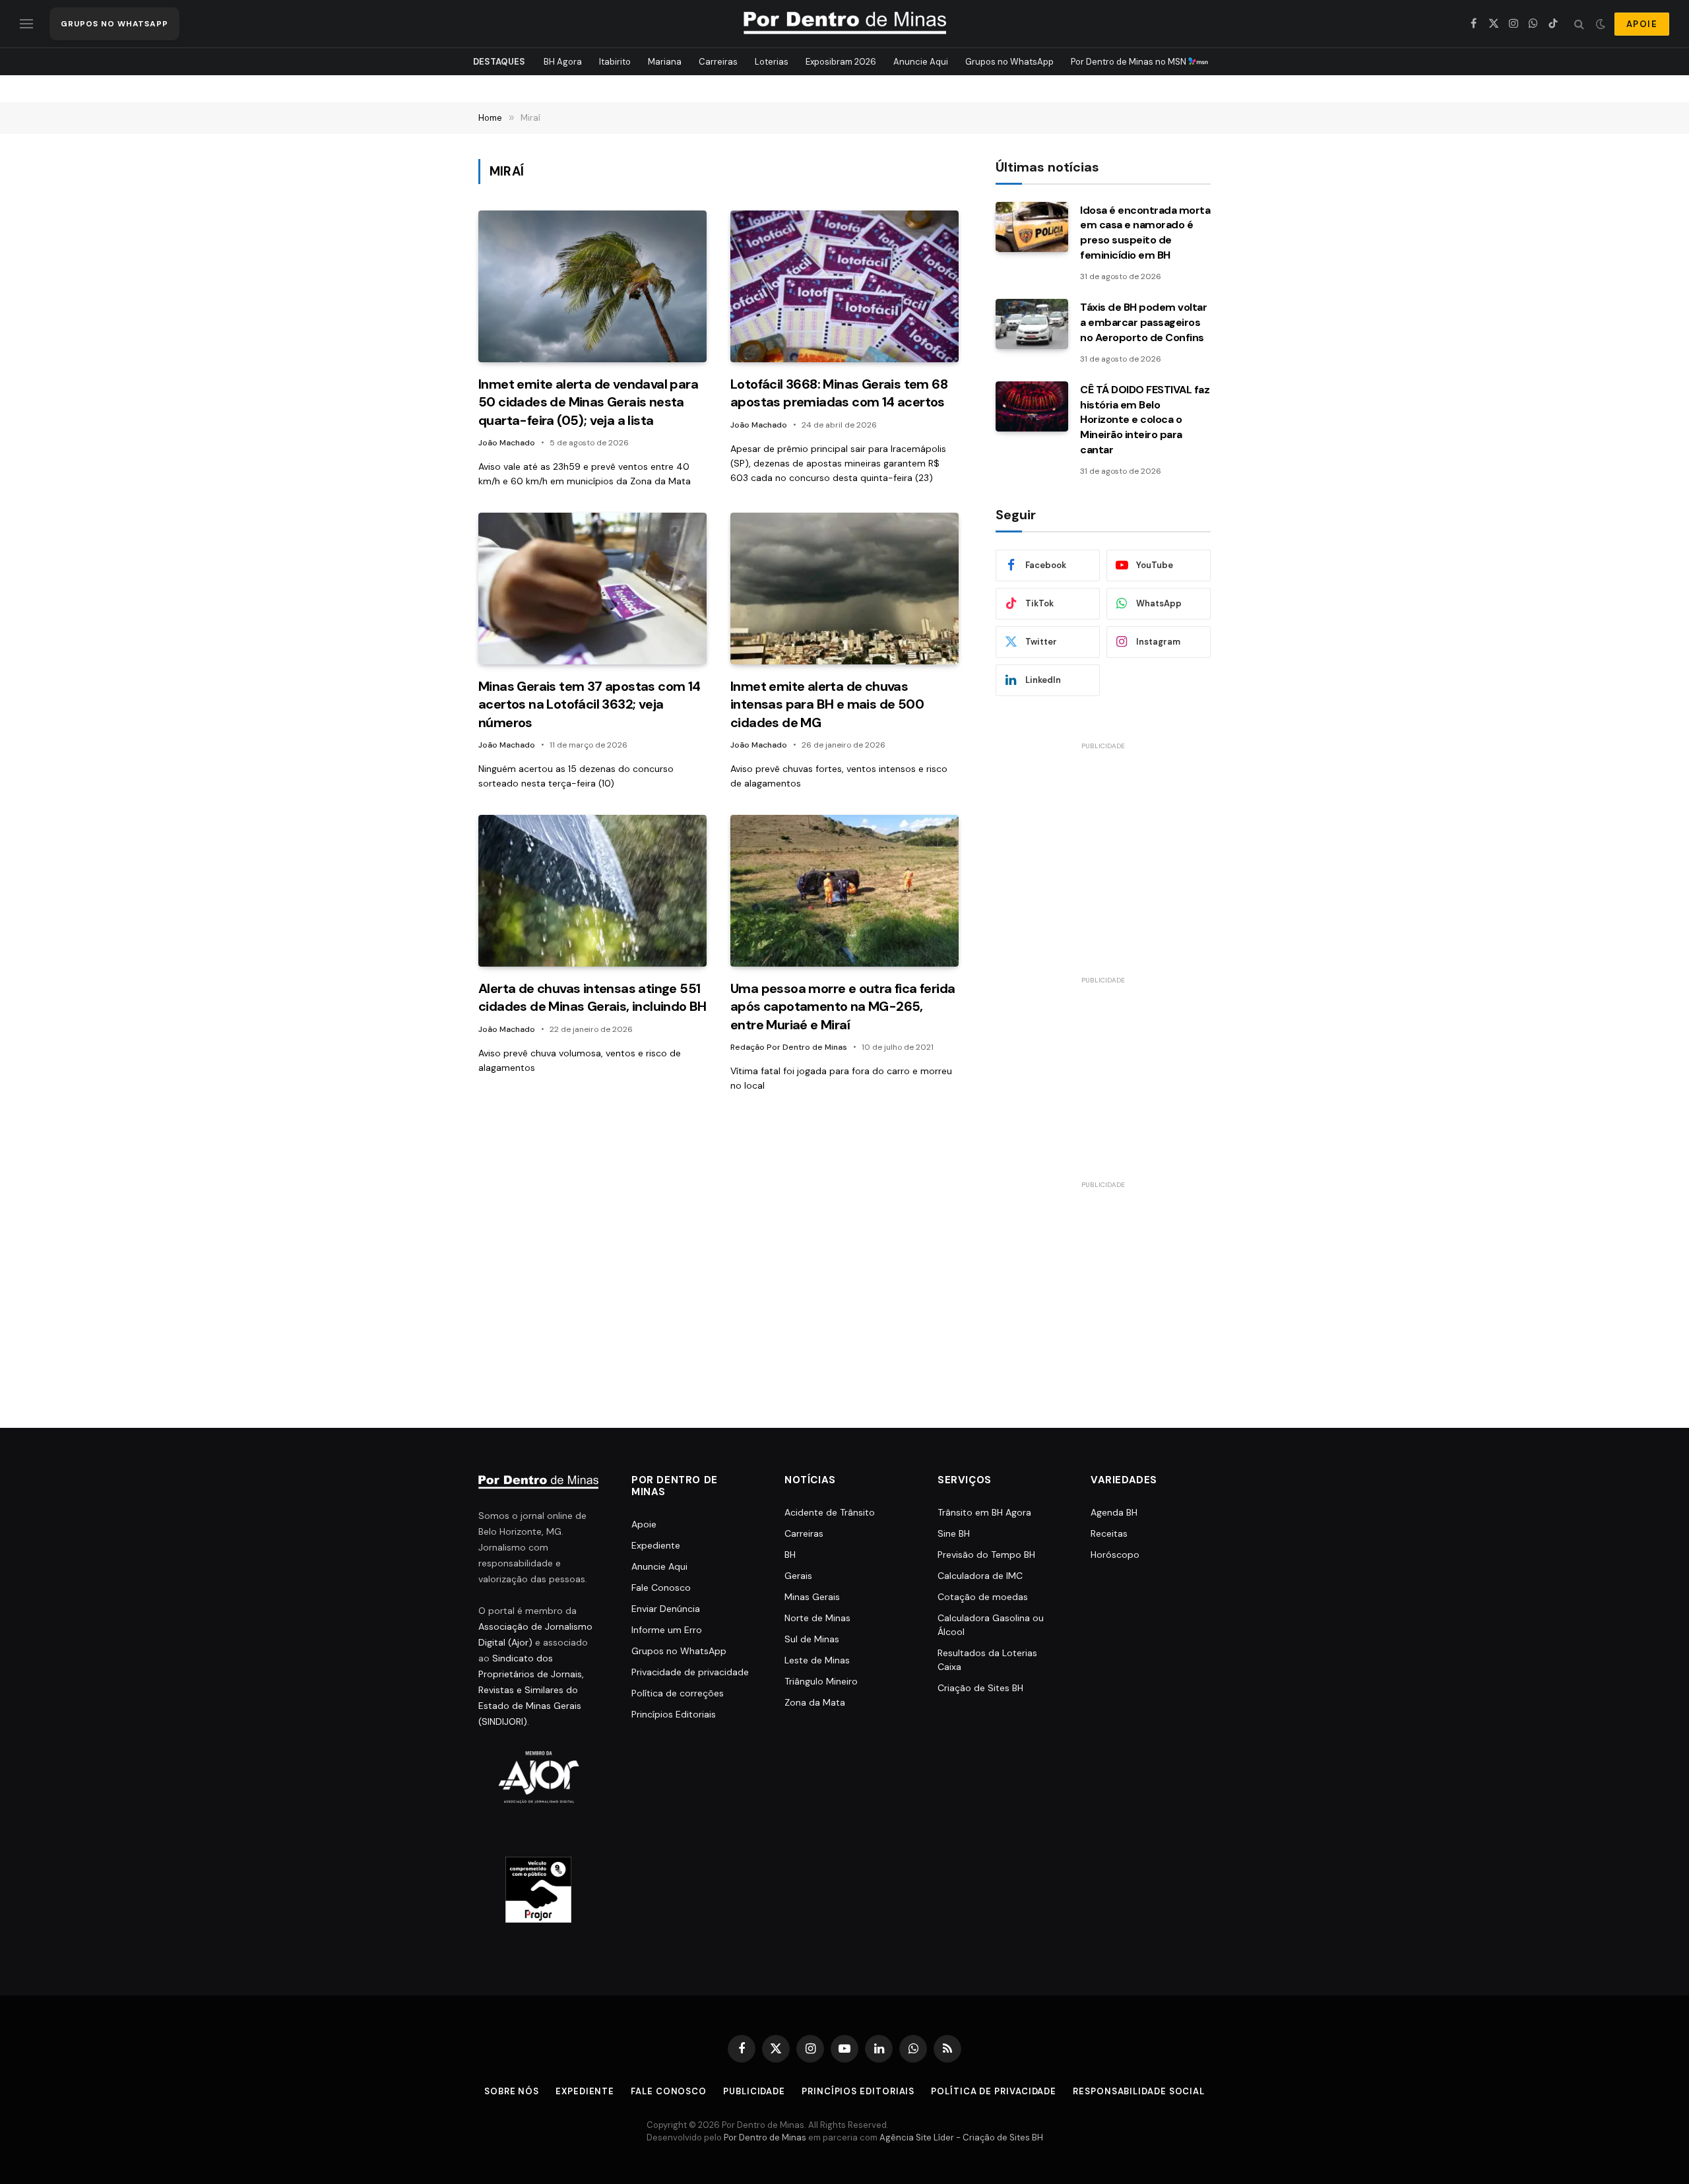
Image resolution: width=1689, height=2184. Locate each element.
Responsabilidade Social (1139, 2091)
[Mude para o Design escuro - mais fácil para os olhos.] (1601, 24)
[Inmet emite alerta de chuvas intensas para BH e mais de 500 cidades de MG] (844, 589)
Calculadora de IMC (980, 1576)
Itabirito (615, 62)
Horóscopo (1115, 1555)
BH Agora (563, 62)
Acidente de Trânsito (830, 1512)
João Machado (507, 443)
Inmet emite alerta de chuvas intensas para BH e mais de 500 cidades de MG (827, 704)
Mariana (665, 62)
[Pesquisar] (1579, 24)
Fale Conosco (661, 1588)
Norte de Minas (817, 1618)
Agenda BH (1114, 1512)
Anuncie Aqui (921, 62)
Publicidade (754, 2091)
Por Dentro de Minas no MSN (1130, 62)
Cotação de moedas (983, 1597)
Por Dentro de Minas (765, 2137)
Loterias (772, 62)
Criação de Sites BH (980, 1688)
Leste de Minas (817, 1660)
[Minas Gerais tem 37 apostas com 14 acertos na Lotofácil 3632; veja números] (592, 589)
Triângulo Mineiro (821, 1681)
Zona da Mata (815, 1702)
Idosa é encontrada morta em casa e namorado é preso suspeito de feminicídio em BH (1145, 233)
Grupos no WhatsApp (1009, 62)
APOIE (1642, 24)
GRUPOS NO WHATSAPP (114, 24)
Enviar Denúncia (666, 1609)
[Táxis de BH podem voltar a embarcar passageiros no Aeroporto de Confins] (1032, 324)
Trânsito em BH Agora (984, 1512)
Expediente (656, 1545)
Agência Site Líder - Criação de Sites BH (961, 2137)
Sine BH (954, 1533)
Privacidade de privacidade (690, 1672)
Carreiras (718, 62)
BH (790, 1555)
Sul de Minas (812, 1639)
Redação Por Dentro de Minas (789, 1047)
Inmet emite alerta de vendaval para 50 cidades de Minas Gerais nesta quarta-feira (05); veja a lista (588, 402)
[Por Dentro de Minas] (845, 24)
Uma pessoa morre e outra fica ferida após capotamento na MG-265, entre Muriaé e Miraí (843, 1006)
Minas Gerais (812, 1597)
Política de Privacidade (994, 2091)
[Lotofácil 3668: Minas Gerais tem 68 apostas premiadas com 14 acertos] (844, 287)
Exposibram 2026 (841, 62)
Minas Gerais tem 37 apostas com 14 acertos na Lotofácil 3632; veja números (590, 704)
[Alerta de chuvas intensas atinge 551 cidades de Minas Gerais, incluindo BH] (592, 891)
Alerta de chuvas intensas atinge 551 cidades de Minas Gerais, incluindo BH (592, 997)
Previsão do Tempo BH (986, 1555)
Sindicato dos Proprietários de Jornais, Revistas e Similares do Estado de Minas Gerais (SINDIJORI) (531, 1690)
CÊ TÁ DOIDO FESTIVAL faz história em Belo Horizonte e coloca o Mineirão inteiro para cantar (1145, 420)
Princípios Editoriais (674, 1714)
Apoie (644, 1524)
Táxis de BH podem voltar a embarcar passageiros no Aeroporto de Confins (1143, 322)
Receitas (1109, 1533)
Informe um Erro (667, 1630)
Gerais (798, 1576)
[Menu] (26, 24)
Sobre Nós (512, 2091)
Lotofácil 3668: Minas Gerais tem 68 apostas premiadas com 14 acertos (839, 393)
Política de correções (678, 1693)
